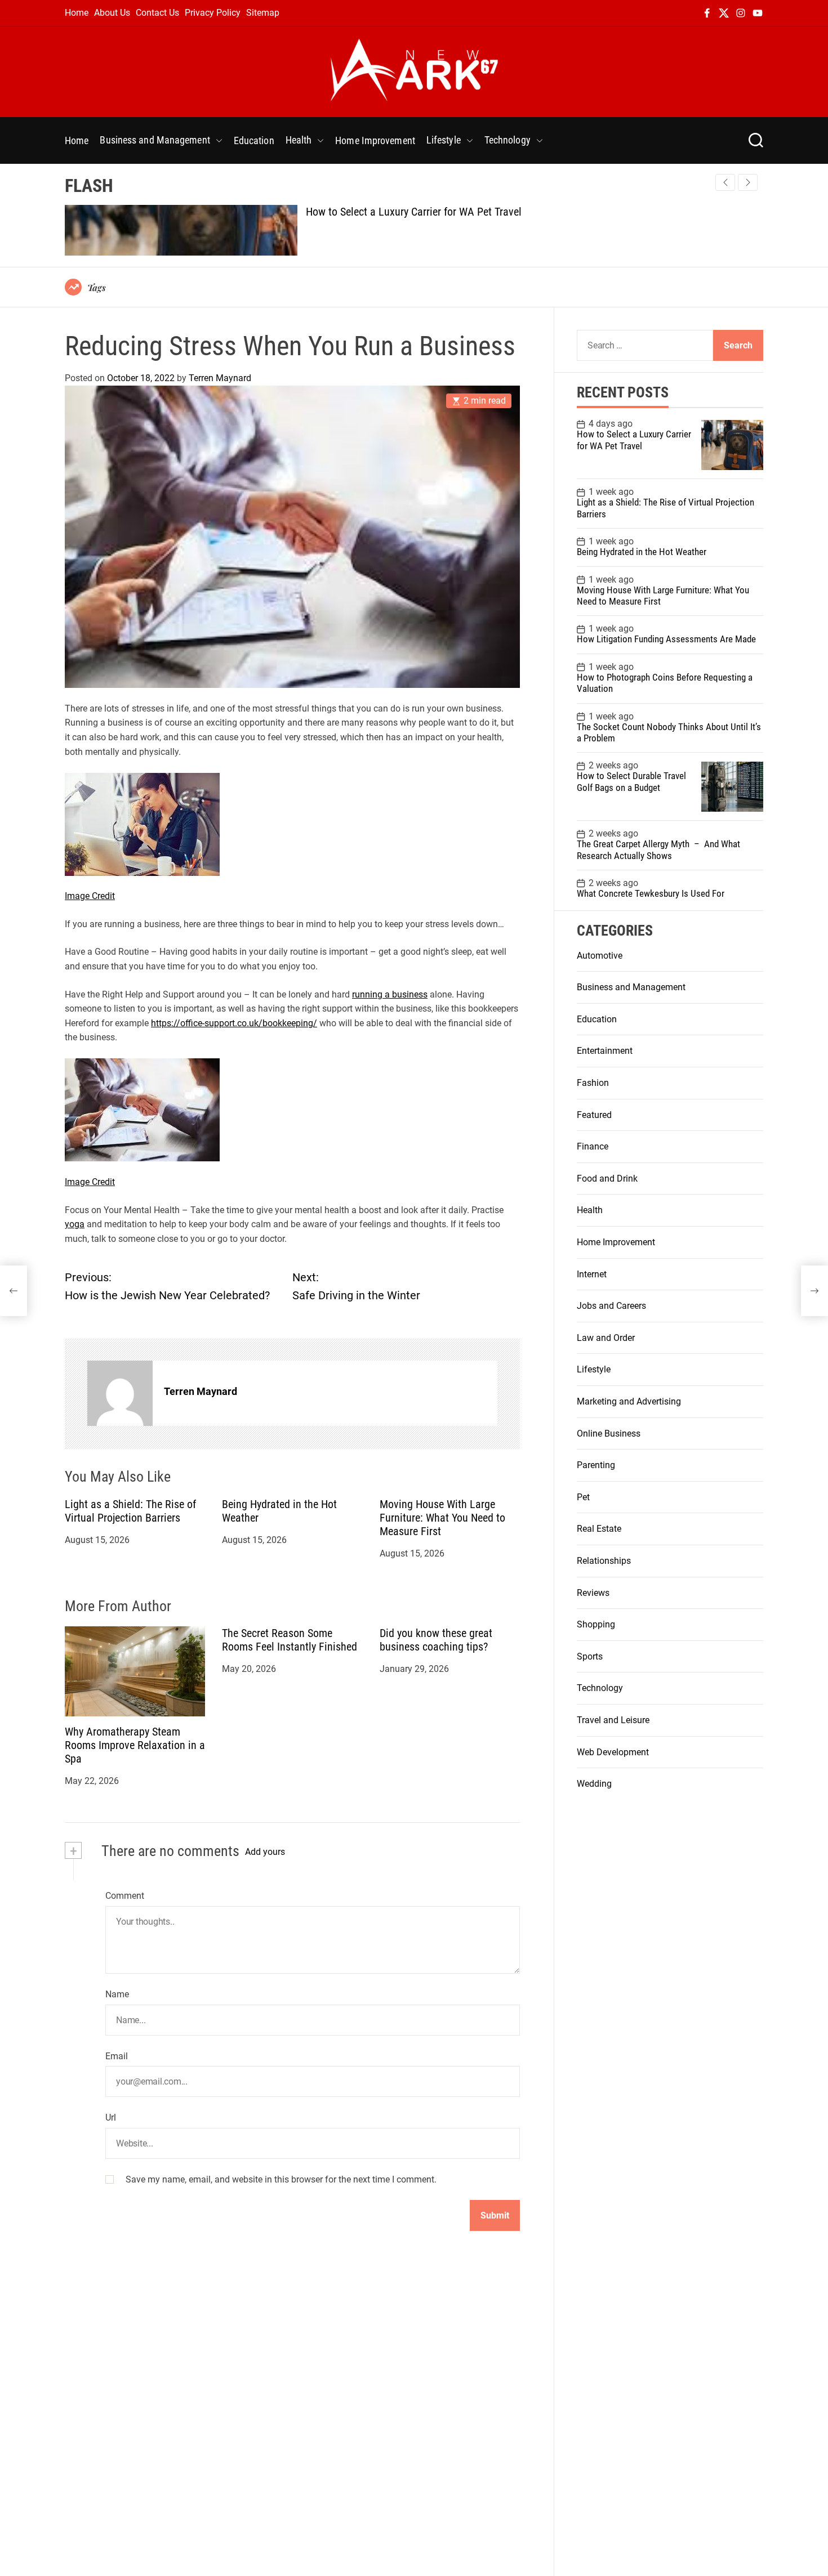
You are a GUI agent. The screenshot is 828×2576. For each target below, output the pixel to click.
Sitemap (263, 13)
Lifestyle (444, 140)
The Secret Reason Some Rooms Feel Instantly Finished (290, 1640)
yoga (75, 1225)
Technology (508, 140)
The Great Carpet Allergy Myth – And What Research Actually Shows (658, 850)
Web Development (613, 1752)
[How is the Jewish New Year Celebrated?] (14, 1291)
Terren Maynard (220, 378)
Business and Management (155, 140)
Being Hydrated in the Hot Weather (642, 552)
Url (111, 2118)
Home (77, 13)
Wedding (594, 1784)
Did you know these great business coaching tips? (436, 1640)
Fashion (593, 1083)
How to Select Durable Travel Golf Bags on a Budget (631, 782)
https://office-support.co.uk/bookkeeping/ (234, 1023)
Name (117, 1994)
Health (299, 140)
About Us (112, 13)
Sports (590, 1656)
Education (254, 140)
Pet (583, 1497)
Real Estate (599, 1529)
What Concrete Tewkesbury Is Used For (651, 893)
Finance (593, 1146)
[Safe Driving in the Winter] (814, 1291)
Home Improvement (375, 140)
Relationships (604, 1561)
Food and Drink (607, 1179)
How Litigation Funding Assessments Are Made (666, 639)
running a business (390, 994)
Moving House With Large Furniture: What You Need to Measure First (442, 1518)
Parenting (596, 1465)
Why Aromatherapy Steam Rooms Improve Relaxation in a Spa (135, 1746)
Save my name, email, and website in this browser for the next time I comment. (281, 2179)
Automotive (600, 956)
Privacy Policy (213, 13)
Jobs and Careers (611, 1306)
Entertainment (605, 1051)
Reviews (593, 1593)
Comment (125, 1896)
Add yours (265, 1852)
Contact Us (157, 13)
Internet (592, 1274)
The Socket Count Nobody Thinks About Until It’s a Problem (669, 732)
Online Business (609, 1434)
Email (117, 2056)
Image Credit (90, 896)
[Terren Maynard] (120, 1394)
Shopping (596, 1624)
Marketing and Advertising (629, 1401)
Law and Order (606, 1338)
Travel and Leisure (613, 1720)
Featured (594, 1115)
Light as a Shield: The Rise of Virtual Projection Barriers (130, 1511)
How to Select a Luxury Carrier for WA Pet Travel (414, 212)
